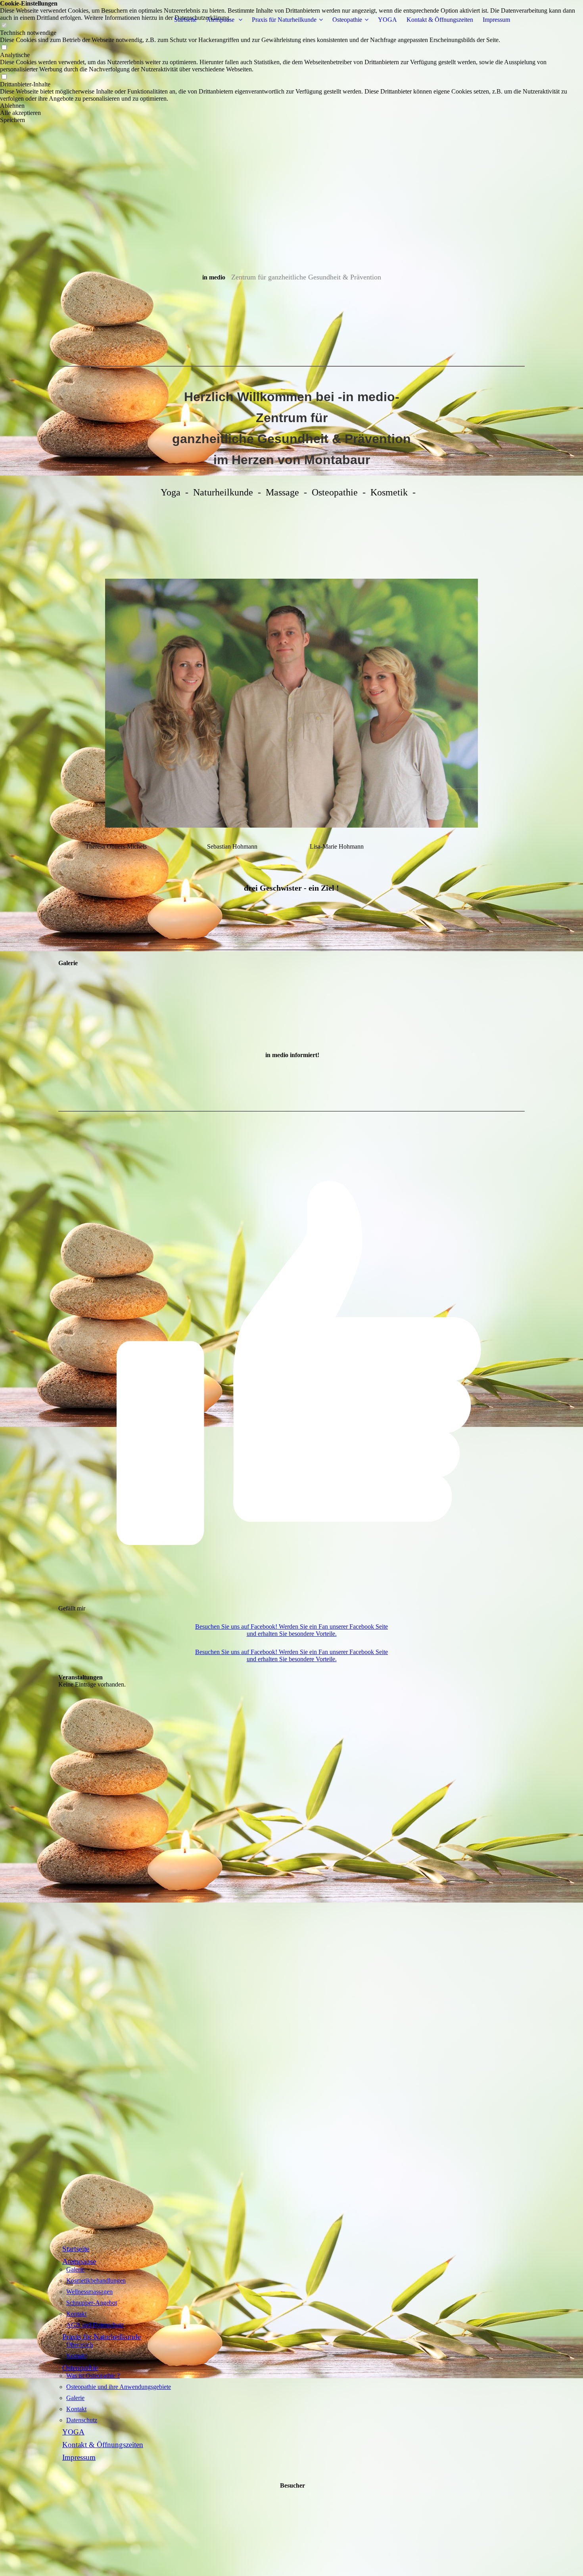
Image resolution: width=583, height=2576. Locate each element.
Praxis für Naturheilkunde (284, 20)
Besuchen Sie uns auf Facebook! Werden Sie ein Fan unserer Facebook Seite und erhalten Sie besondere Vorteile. (291, 1630)
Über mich (80, 2345)
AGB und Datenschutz (95, 2325)
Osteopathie (347, 20)
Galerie (75, 2269)
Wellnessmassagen (89, 2292)
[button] (291, 106)
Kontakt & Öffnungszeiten (440, 20)
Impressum (496, 20)
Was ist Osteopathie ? (93, 2376)
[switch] (4, 48)
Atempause (221, 20)
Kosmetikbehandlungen (96, 2281)
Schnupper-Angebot (92, 2303)
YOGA (387, 20)
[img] (291, 159)
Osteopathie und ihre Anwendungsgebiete (119, 2387)
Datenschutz (82, 2420)
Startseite (185, 20)
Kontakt (76, 2314)
